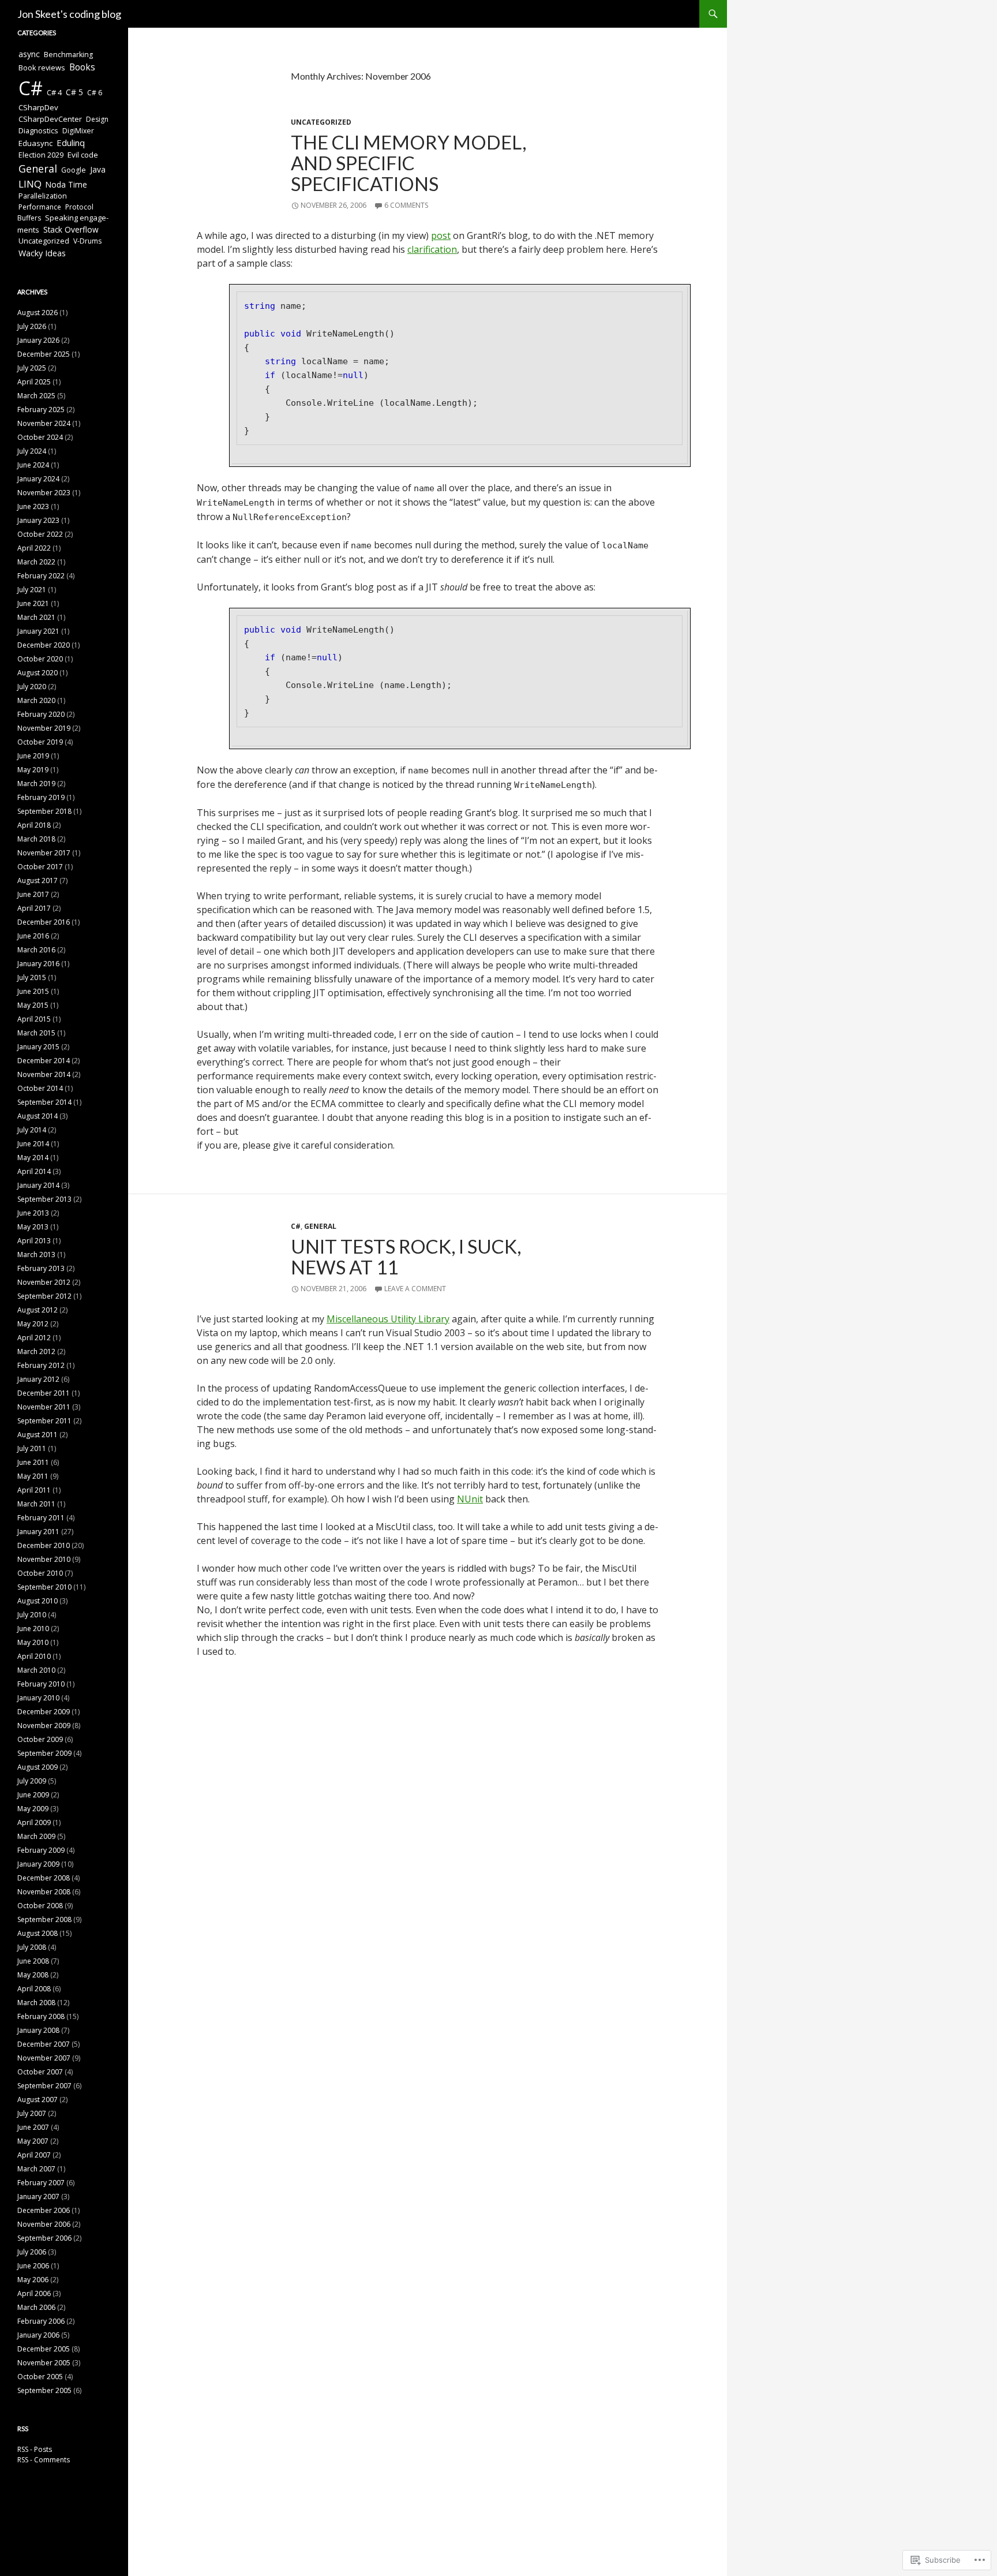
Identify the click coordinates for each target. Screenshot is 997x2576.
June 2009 (33, 1795)
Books (82, 67)
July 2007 (32, 2113)
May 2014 (33, 1158)
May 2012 (33, 1324)
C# (296, 1226)
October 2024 (40, 437)
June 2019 (33, 756)
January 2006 (38, 2335)
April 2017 (34, 908)
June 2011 (33, 1462)
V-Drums (87, 241)
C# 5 (74, 92)
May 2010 (33, 1642)
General (320, 1226)
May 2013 (33, 1227)
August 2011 (38, 1435)
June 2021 (33, 603)
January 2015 (38, 1047)
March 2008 (36, 2003)
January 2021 (38, 631)
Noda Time (66, 184)
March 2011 (36, 1504)
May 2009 (33, 1809)
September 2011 (44, 1421)
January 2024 (38, 479)
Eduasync (35, 143)
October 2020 (40, 659)
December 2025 (44, 354)
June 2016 (33, 936)
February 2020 (41, 714)
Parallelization (43, 196)
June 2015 (33, 991)
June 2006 (33, 2266)
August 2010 (38, 1601)
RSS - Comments (44, 2460)
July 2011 (32, 1448)
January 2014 (38, 1185)
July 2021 (32, 590)
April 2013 (34, 1241)
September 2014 (44, 1102)
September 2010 (44, 1587)
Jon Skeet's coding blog (69, 14)
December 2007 (44, 2044)
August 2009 (38, 1767)
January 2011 (38, 1532)
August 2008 (38, 1933)
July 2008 (32, 1947)
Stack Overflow (71, 229)
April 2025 (34, 382)
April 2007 (34, 2155)
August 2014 (38, 1116)
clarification (432, 249)
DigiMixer (78, 131)
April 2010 (34, 1656)
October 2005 (40, 2377)
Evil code (83, 155)
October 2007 (40, 2072)
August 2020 (38, 673)
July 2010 (32, 1615)
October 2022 (40, 534)
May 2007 (33, 2141)
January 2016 (38, 964)
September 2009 (44, 1753)
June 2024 (33, 465)
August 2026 (38, 313)
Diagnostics (38, 130)
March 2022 (36, 562)
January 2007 (38, 2196)
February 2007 (41, 2183)
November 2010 (44, 1559)
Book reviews (42, 68)
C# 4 (54, 92)
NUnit (470, 1499)
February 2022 (41, 576)
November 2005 (44, 2363)
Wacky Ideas (42, 253)
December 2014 (44, 1061)
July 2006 (32, 2252)
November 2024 (44, 423)
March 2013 (36, 1255)
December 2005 (44, 2349)
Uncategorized (321, 122)
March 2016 (36, 950)
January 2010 (38, 1698)
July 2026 (32, 326)
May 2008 (33, 1975)
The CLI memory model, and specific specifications (408, 163)
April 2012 (34, 1338)
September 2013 (44, 1199)
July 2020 (32, 687)
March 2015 (36, 1033)
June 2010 (33, 1629)
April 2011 (34, 1490)
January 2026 (38, 340)
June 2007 (33, 2127)
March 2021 (36, 617)
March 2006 (36, 2307)
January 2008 (38, 2030)
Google (74, 170)
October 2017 (40, 867)
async (29, 54)
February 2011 (41, 1518)
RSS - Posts (35, 2449)
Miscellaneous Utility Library (388, 1319)
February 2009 (41, 1850)
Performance (40, 207)
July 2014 (32, 1130)
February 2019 (41, 797)
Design (97, 119)
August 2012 (38, 1310)
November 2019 (44, 728)
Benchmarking (68, 55)
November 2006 (44, 2224)
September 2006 (44, 2238)
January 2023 (38, 520)
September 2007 (44, 2086)
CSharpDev (38, 107)
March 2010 (36, 1670)
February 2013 (41, 1268)
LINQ (30, 184)
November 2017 (44, 853)
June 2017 (33, 894)
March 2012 (36, 1351)
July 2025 (32, 368)
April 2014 (34, 1171)
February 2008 (41, 2016)
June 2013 (33, 1213)
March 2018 (36, 839)
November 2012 (44, 1282)
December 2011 (44, 1393)
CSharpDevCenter (50, 119)
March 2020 (36, 700)
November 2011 (44, 1407)
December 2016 (44, 922)
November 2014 (44, 1074)
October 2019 (40, 742)
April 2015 (34, 1019)
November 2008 (44, 1892)
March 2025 (36, 396)
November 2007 (44, 2058)
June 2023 (33, 506)
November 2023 (44, 493)
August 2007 (38, 2100)
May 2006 (33, 2280)
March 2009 (36, 1836)
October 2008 (40, 1906)
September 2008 (44, 1919)
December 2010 (44, 1545)
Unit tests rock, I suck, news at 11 (406, 1257)
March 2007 (36, 2169)
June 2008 (33, 1961)
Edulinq (71, 143)
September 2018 (44, 811)
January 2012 (38, 1379)
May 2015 (33, 1005)
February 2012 (41, 1365)
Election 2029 (41, 155)
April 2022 (34, 548)
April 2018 (34, 825)
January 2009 (38, 1864)
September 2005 (44, 2390)
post (441, 235)
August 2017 (38, 881)
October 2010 (40, 1573)
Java (98, 169)
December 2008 (44, 1878)
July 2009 (32, 1781)
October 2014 (40, 1088)
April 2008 (34, 1989)
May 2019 (33, 770)
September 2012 (44, 1296)
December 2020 (44, 645)
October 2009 (40, 1739)
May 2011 (33, 1476)
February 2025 (41, 410)
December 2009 (44, 1712)
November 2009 (44, 1726)
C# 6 (95, 93)
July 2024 (32, 451)
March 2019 (36, 784)
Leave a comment (415, 1289)
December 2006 (44, 2210)
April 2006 (34, 2293)
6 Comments (406, 205)
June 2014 (33, 1144)
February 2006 (41, 2321)
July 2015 (32, 977)
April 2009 (34, 1822)
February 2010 (41, 1684)
